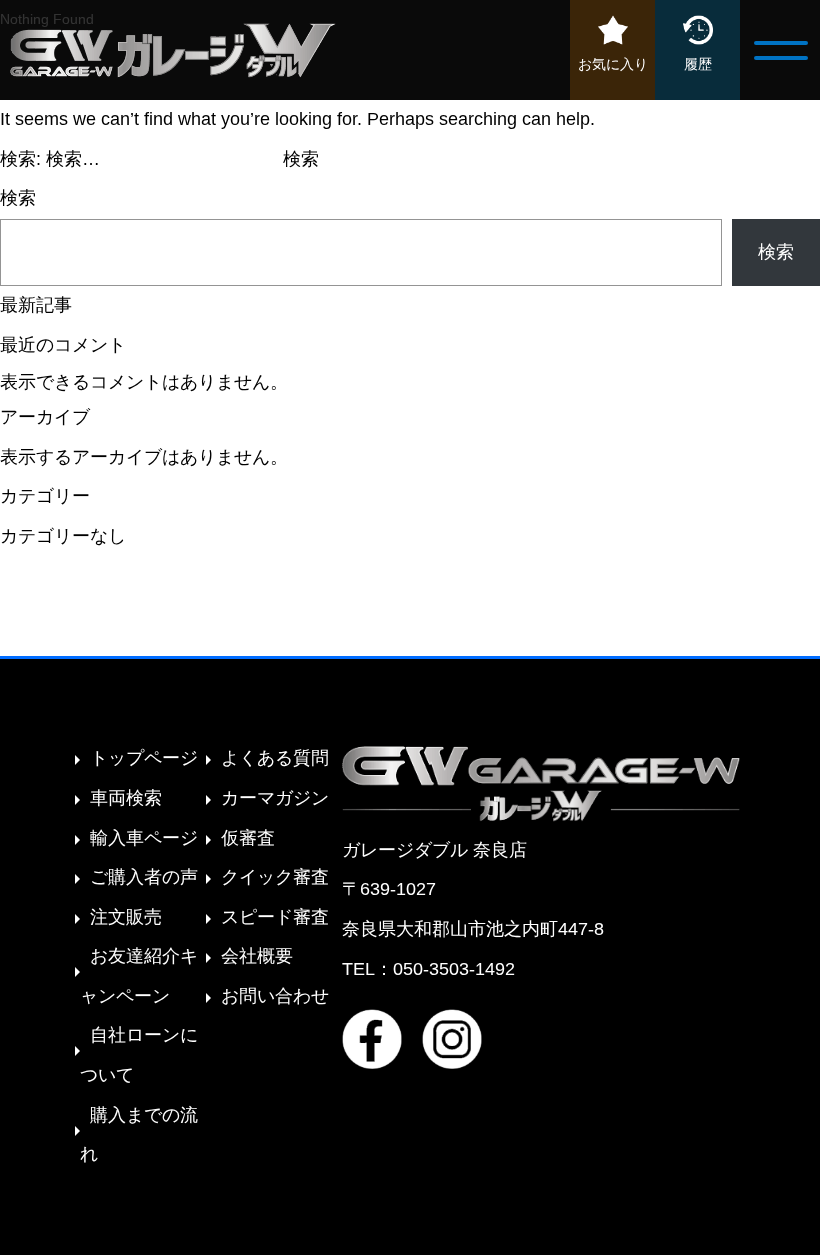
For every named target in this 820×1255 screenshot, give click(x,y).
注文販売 (126, 917)
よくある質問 (275, 758)
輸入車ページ (144, 838)
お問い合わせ (275, 996)
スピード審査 (275, 917)
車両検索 (126, 798)
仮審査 (248, 838)
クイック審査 (275, 877)
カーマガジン (275, 798)
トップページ (144, 758)
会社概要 (257, 956)
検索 (18, 198)
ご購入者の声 (144, 877)
